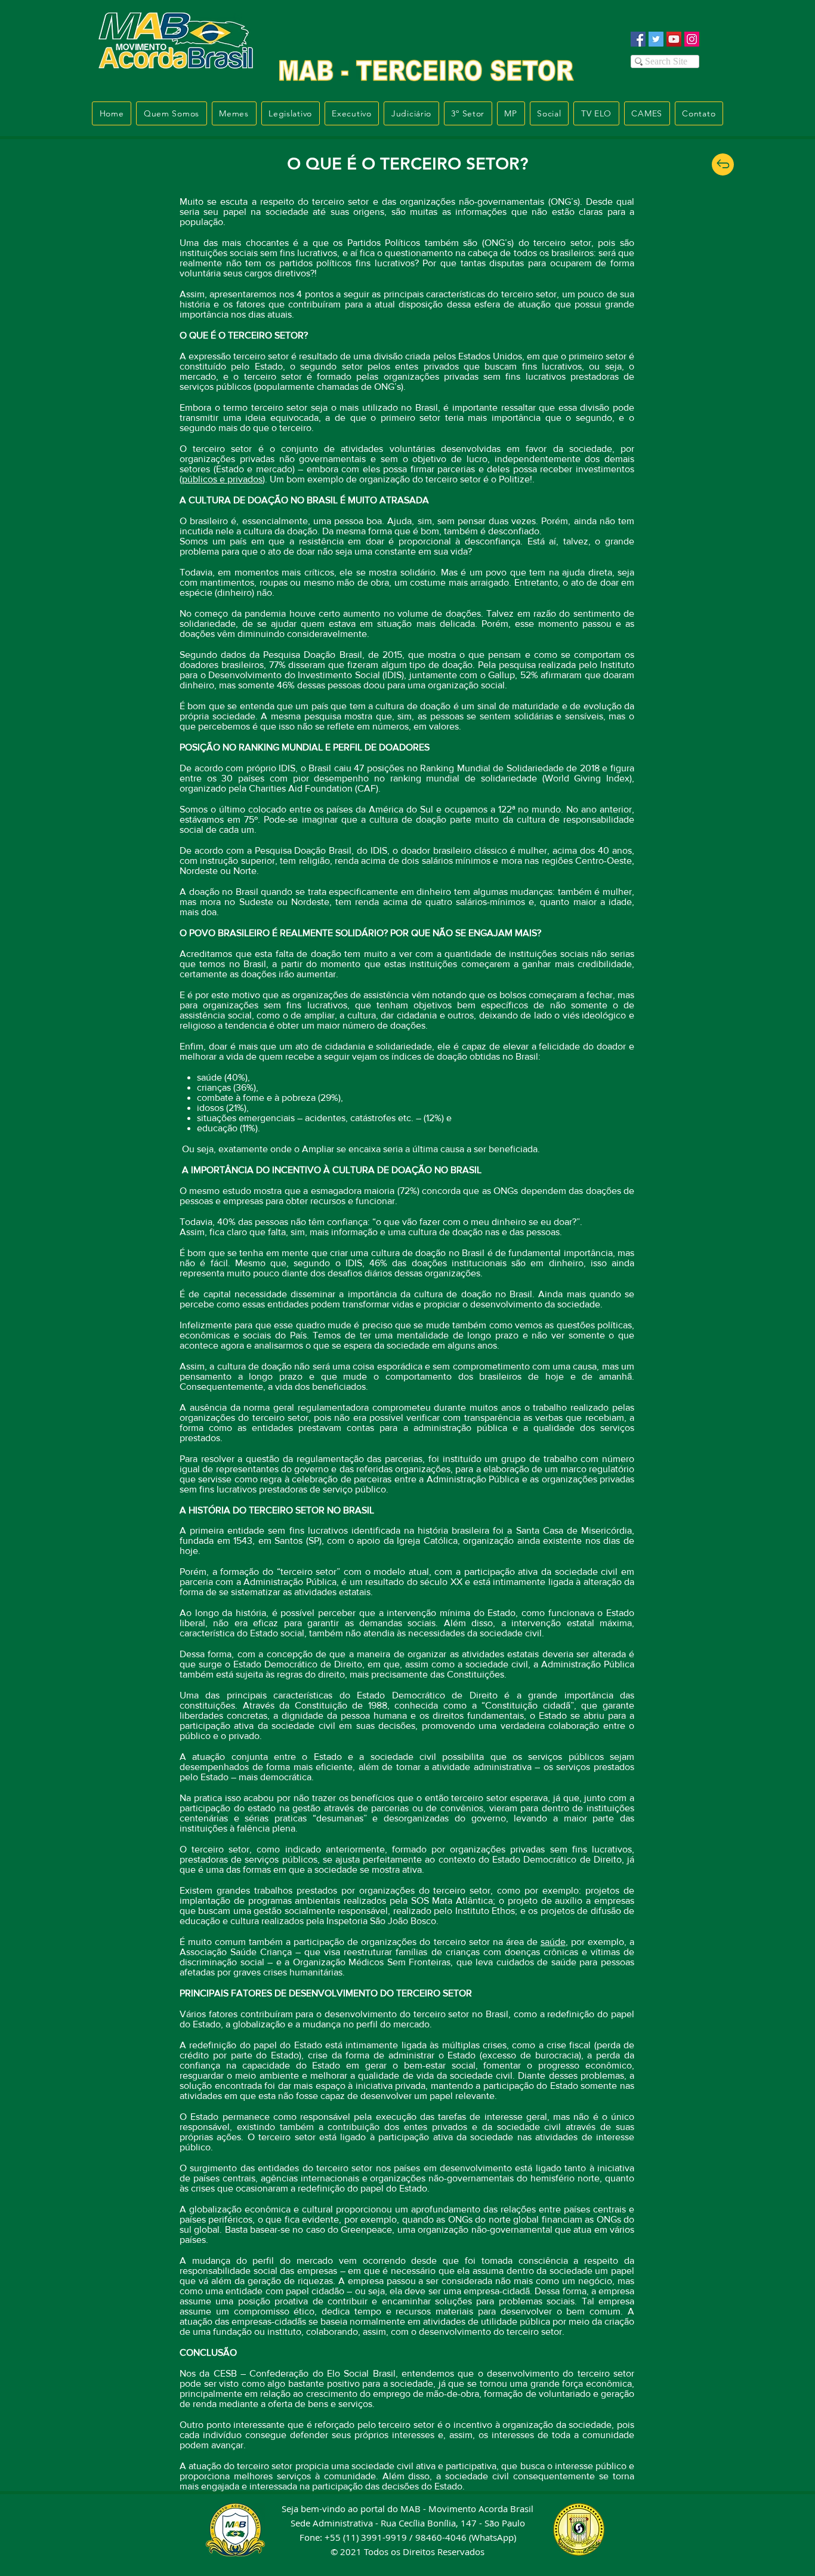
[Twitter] (656, 39)
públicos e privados (222, 479)
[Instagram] (692, 39)
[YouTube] (674, 39)
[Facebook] (638, 39)
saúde (553, 1942)
